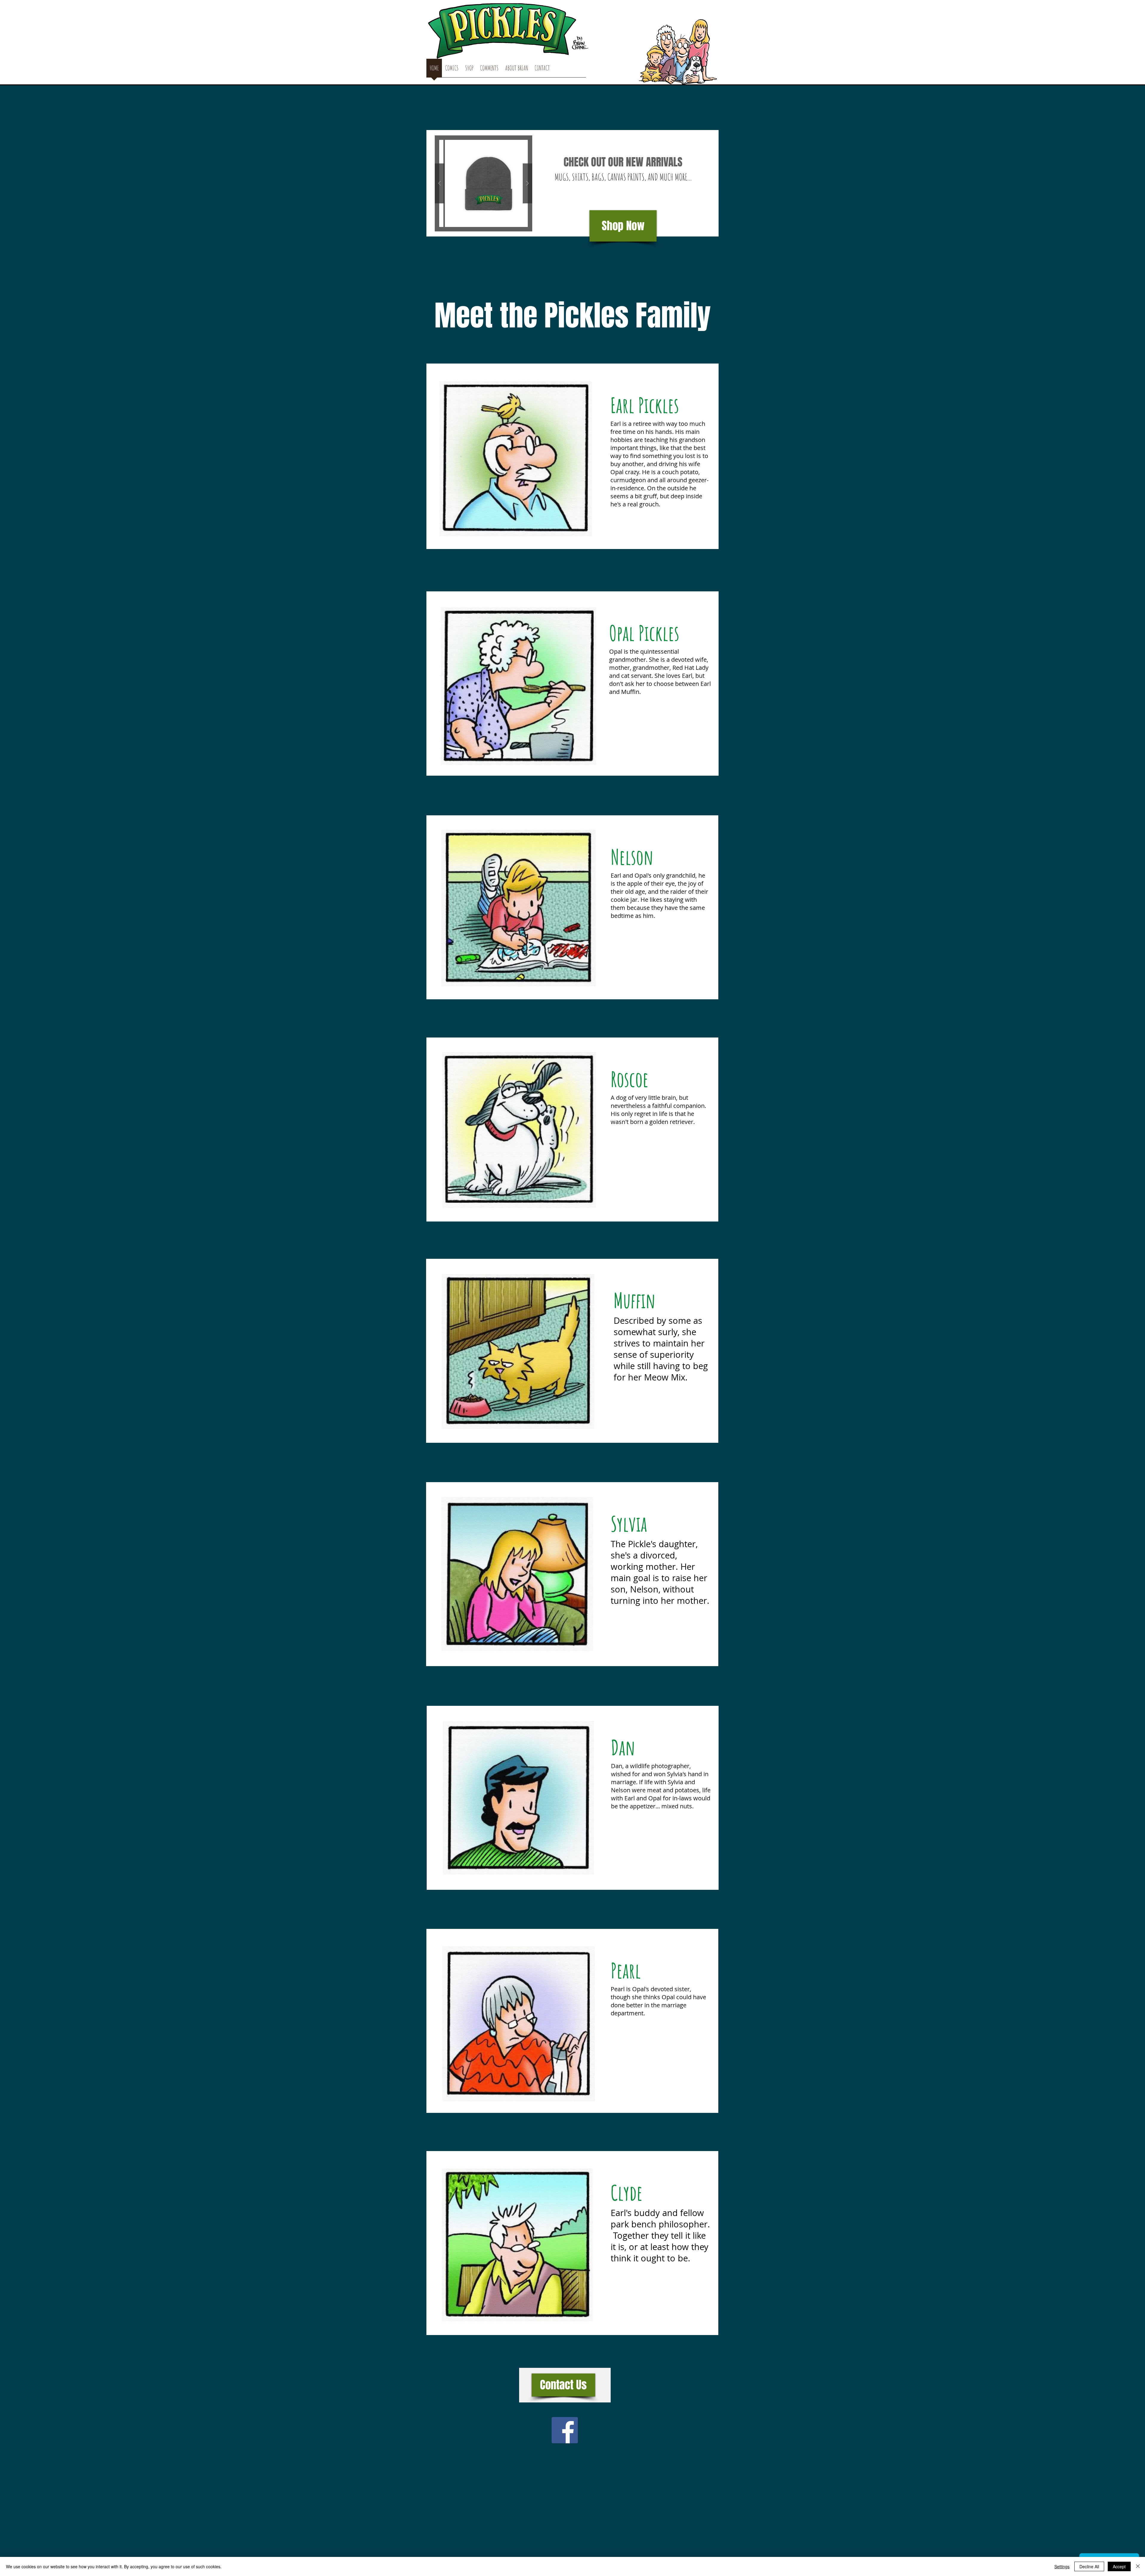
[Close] (1138, 2566)
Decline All (1089, 2566)
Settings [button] (1062, 2566)
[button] (483, 183)
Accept (1119, 2566)
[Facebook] (565, 2430)
